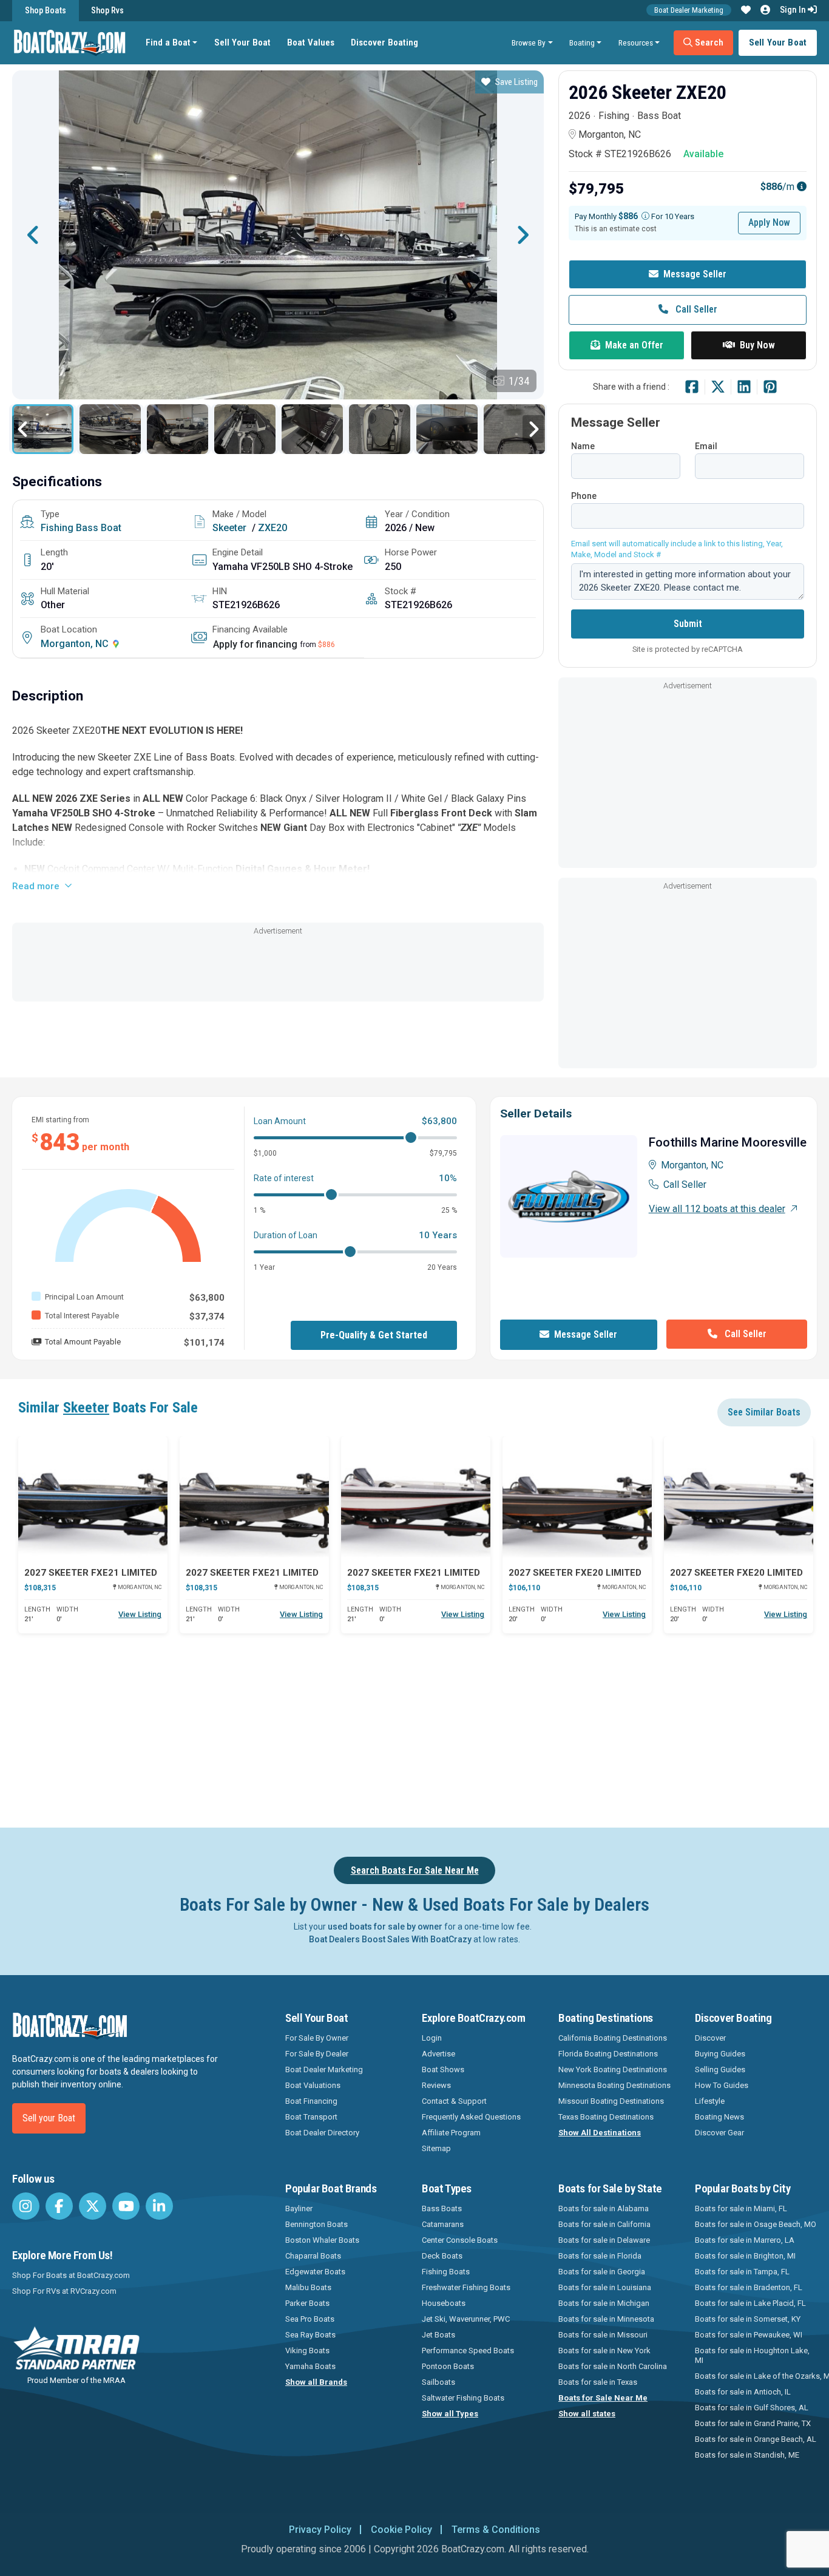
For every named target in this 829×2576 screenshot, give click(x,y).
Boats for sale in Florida (600, 2256)
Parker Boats (307, 2303)
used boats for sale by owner (385, 1927)
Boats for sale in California (604, 2224)
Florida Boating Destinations (608, 2054)
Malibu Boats (308, 2287)
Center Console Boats (460, 2240)
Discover (710, 2038)
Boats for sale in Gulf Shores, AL (752, 2408)
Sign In (794, 10)
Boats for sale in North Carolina (613, 2366)
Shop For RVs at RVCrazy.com (64, 2291)
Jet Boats (438, 2335)
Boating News (719, 2117)
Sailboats (438, 2382)
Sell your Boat (49, 2118)
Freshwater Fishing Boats (466, 2287)
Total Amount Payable (83, 1342)
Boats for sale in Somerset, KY (748, 2319)
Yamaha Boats (310, 2366)
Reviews (436, 2085)
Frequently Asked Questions (471, 2117)
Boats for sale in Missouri (603, 2335)
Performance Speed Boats (468, 2351)
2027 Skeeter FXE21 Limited (91, 1573)
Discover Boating (384, 42)
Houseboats (444, 2303)
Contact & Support (454, 2101)
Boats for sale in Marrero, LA (745, 2240)
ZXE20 (272, 528)
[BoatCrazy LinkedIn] (159, 2206)
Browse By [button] (529, 42)
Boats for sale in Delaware (604, 2240)
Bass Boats (442, 2208)
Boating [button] (582, 42)
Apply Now (769, 222)
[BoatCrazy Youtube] (126, 2206)
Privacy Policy (320, 2530)
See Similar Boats (764, 1412)
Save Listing (516, 82)
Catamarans (443, 2224)
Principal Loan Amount (84, 1297)
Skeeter (229, 528)
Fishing (57, 528)
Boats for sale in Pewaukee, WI (749, 2335)
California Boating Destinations (613, 2038)
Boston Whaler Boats (322, 2240)
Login (432, 2038)
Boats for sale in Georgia (602, 2272)
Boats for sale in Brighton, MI (745, 2256)
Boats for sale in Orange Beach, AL (756, 2439)
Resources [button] (636, 42)
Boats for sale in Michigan (604, 2303)
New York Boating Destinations (613, 2069)
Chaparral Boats (313, 2256)
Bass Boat (99, 528)
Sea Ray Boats (310, 2335)
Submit (688, 624)
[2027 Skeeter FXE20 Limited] (577, 1497)
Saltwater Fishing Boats (463, 2398)
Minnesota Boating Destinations (614, 2085)
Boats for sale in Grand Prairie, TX (753, 2423)
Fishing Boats (446, 2272)
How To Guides (722, 2085)
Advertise (438, 2054)
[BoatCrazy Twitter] (93, 2206)
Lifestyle (710, 2101)
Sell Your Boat (242, 42)
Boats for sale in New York (604, 2351)
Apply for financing (255, 644)
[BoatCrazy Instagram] (26, 2206)
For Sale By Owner (317, 2038)
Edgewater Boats (315, 2272)
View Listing (140, 1614)
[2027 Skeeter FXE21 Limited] (93, 1497)
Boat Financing (311, 2101)
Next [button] (523, 235)
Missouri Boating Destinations (611, 2101)
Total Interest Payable (82, 1316)
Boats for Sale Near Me (603, 2398)
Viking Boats (307, 2351)
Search (708, 42)
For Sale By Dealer (317, 2054)
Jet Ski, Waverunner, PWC (466, 2319)
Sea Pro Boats (310, 2319)
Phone (584, 496)
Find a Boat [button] (168, 42)
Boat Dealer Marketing (689, 10)
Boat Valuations (313, 2085)
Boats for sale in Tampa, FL (742, 2272)
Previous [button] (33, 235)
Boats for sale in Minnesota (606, 2319)
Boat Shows (443, 2069)
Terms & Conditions (496, 2530)
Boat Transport (311, 2117)
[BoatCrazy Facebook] (59, 2206)
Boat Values (311, 42)
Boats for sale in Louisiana (605, 2287)
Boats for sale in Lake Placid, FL (750, 2303)
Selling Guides (720, 2069)
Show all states (587, 2414)
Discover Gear (719, 2133)
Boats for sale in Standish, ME (747, 2455)
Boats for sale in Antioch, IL (743, 2392)
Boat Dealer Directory (322, 2133)
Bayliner (299, 2208)
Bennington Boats (316, 2224)
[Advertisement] (278, 965)
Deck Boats (442, 2256)
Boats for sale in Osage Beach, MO (756, 2224)
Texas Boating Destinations (606, 2117)
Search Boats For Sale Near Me (415, 1870)
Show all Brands (316, 2382)
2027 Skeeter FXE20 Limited (575, 1573)
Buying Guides (720, 2054)
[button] (746, 10)
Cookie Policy (401, 2530)
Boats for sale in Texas (598, 2382)
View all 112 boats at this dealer (717, 1209)
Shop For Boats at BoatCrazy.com (71, 2275)
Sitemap (436, 2148)
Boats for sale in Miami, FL (741, 2208)
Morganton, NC (76, 644)
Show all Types (450, 2414)
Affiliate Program (451, 2133)
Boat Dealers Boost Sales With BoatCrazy (390, 1939)
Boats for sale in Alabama (604, 2208)
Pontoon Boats (448, 2366)
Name (583, 446)
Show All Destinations (600, 2133)
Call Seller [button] (695, 309)
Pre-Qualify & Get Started (374, 1335)
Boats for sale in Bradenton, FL (749, 2287)
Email (706, 446)
